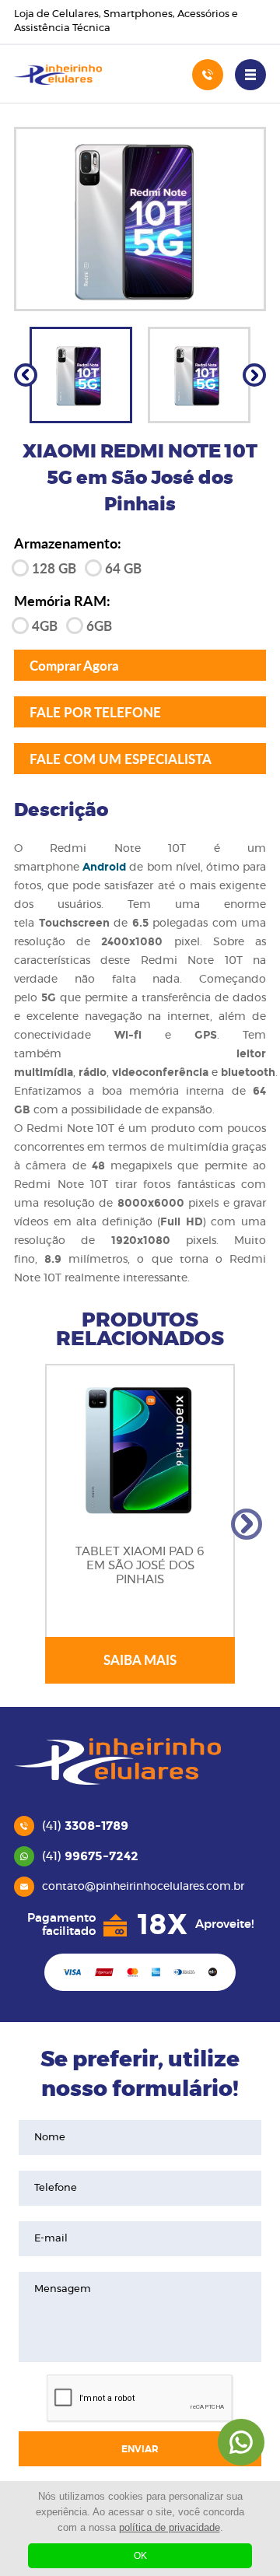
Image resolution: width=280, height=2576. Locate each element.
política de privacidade (170, 2527)
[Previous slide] (33, 1524)
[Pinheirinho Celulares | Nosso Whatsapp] (241, 2442)
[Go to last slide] (26, 375)
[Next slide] (254, 375)
